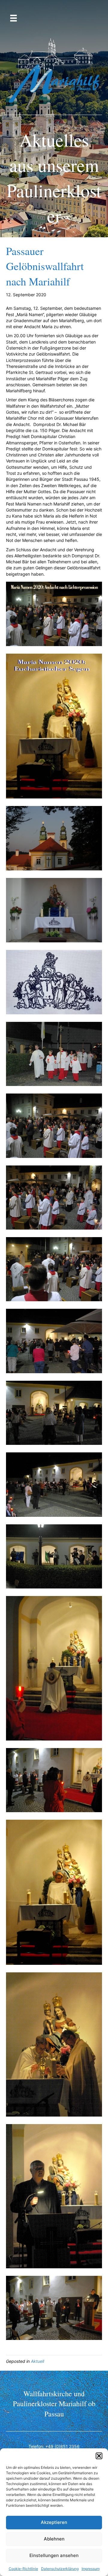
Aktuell (37, 2361)
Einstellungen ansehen (54, 2555)
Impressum (91, 2569)
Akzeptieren (54, 2522)
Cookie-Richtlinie (23, 2569)
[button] (99, 2456)
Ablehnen (54, 2539)
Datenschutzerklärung (60, 2569)
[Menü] (13, 18)
